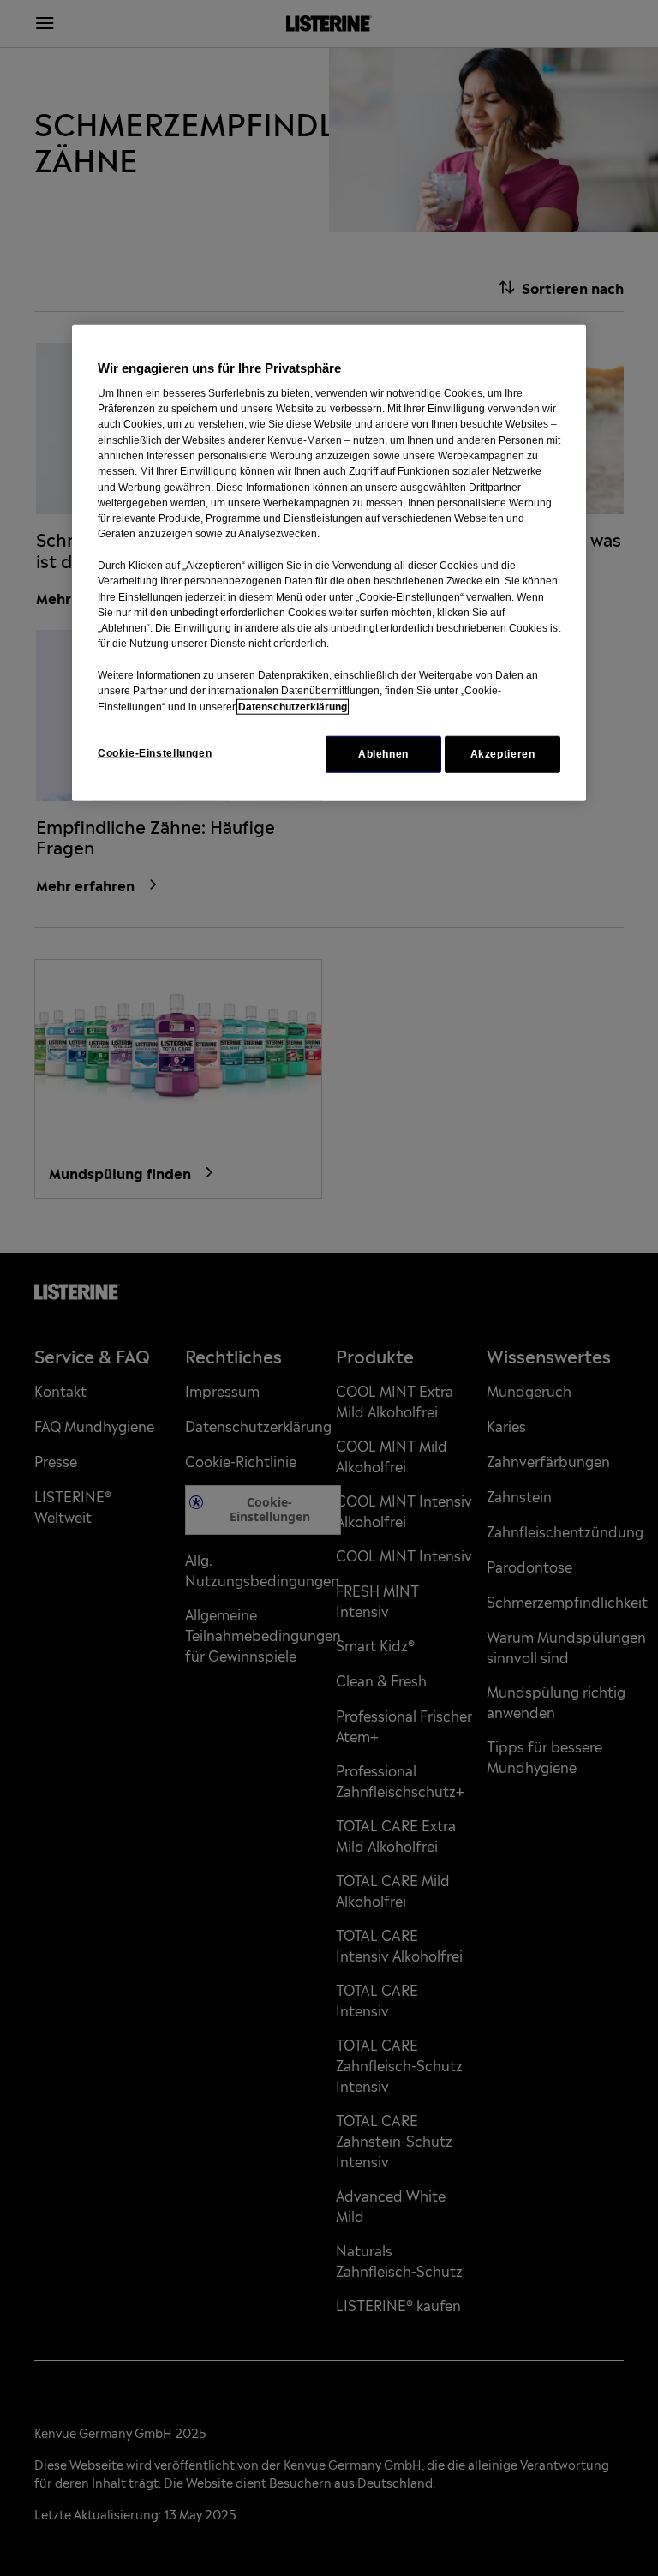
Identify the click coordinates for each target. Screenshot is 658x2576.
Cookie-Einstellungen (155, 753)
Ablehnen (383, 754)
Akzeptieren (503, 754)
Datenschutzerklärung (293, 706)
